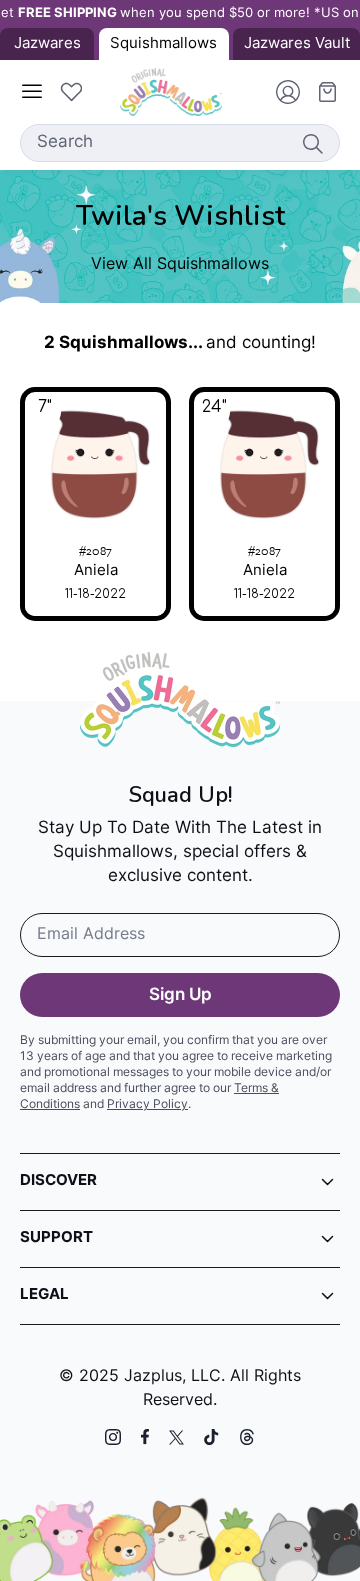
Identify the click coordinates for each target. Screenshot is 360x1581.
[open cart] (320, 92)
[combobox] (180, 143)
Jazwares (47, 44)
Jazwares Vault (297, 44)
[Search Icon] (312, 143)
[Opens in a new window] (113, 1437)
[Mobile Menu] (32, 92)
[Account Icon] (280, 92)
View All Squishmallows (180, 265)
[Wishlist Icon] (71, 92)
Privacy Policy (147, 1105)
